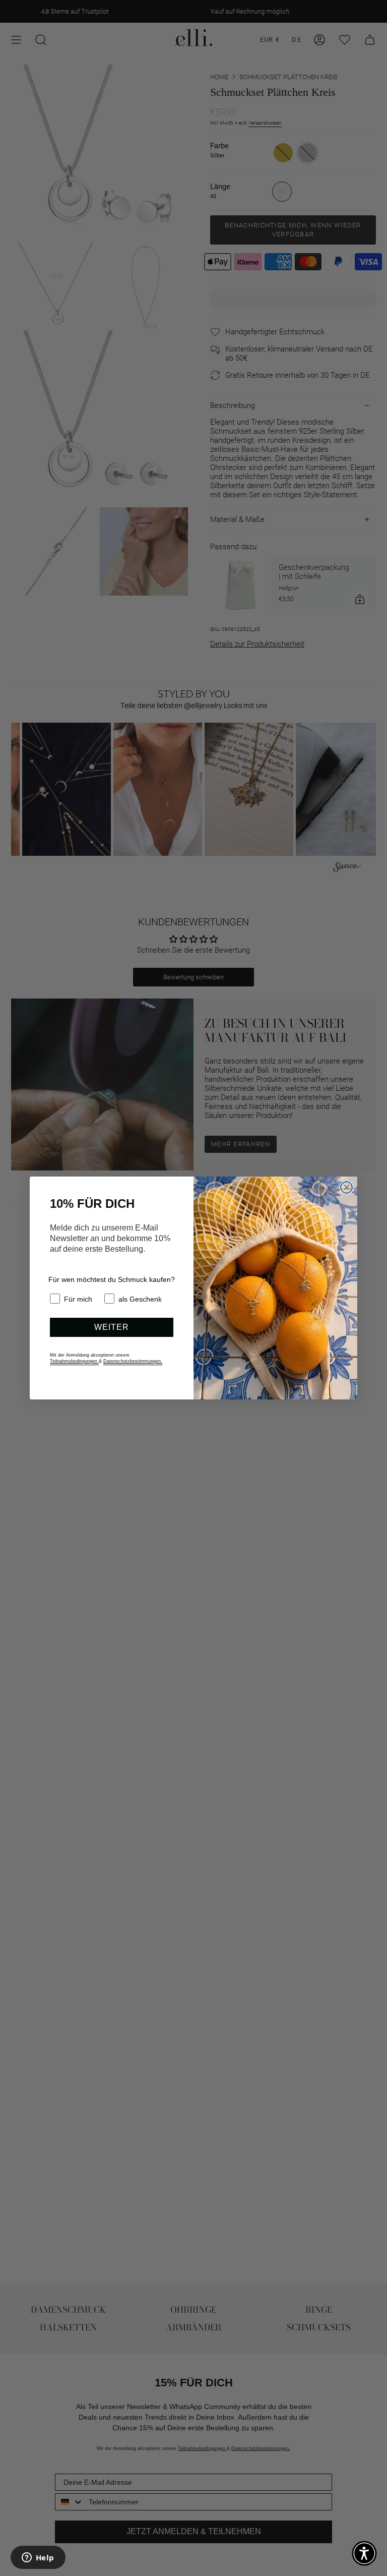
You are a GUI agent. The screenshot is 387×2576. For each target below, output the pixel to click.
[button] (364, 2553)
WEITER (112, 1327)
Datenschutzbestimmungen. (133, 1361)
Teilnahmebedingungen (74, 1361)
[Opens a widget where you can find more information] (38, 2558)
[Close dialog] (346, 1187)
